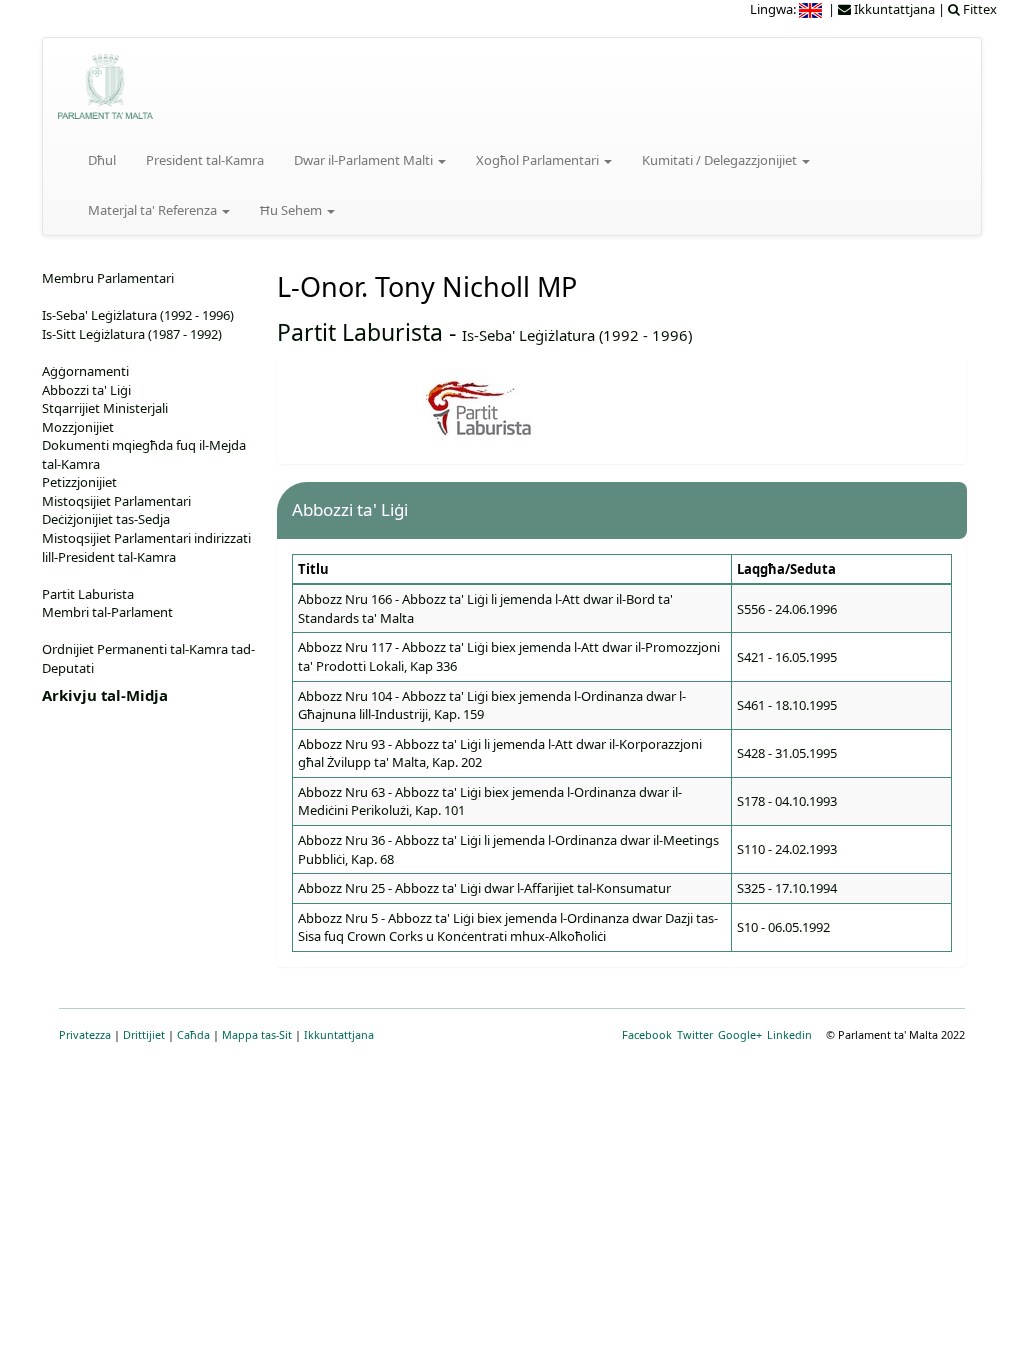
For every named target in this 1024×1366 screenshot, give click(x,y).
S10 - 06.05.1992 (783, 927)
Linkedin (789, 1034)
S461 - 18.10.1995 (787, 705)
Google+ (740, 1034)
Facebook (647, 1034)
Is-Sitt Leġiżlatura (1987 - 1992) (132, 334)
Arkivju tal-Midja (105, 695)
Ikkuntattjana (339, 1034)
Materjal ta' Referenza (154, 210)
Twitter (695, 1034)
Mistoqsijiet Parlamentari (116, 501)
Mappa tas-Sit (257, 1034)
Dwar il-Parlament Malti (365, 160)
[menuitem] (812, 9)
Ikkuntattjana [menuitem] (893, 9)
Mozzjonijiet (78, 427)
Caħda (193, 1034)
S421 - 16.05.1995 (787, 657)
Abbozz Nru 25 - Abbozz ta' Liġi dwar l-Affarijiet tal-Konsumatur (484, 888)
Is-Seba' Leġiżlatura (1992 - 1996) (577, 335)
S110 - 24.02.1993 (787, 849)
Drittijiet (144, 1034)
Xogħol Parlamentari (539, 160)
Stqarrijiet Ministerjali (105, 408)
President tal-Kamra (205, 160)
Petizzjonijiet (79, 482)
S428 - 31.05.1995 (787, 753)
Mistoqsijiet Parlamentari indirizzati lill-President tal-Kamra (146, 547)
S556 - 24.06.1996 (787, 609)
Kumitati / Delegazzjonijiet (721, 160)
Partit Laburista (360, 332)
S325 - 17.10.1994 (787, 888)
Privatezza (85, 1034)
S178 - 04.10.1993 (787, 801)
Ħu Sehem (292, 210)
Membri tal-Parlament (107, 612)
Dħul (102, 160)
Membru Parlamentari (108, 278)
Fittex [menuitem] (978, 9)
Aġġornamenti (85, 371)
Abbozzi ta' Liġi (86, 390)
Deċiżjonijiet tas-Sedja (106, 519)
